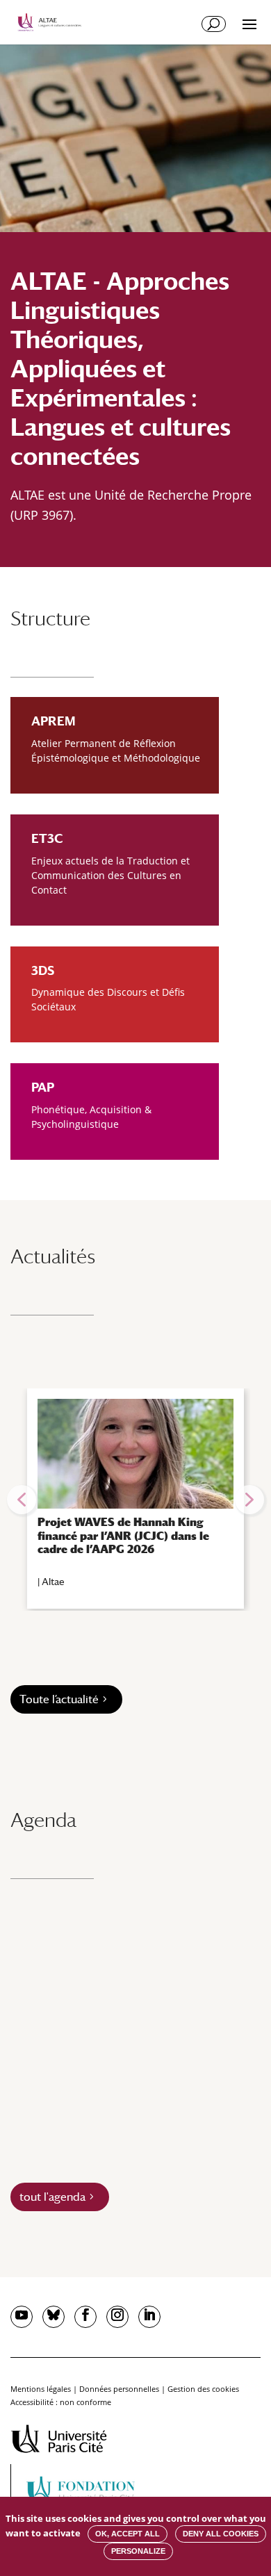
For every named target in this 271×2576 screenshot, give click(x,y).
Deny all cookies (221, 2534)
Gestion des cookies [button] (203, 2389)
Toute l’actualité (59, 1699)
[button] (22, 1500)
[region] (135, 1500)
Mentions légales (41, 2389)
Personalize (138, 2551)
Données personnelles (119, 2389)
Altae (53, 1582)
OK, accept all (128, 2534)
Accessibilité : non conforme (61, 2402)
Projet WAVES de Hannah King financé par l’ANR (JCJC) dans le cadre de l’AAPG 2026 (123, 1535)
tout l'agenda (52, 2197)
